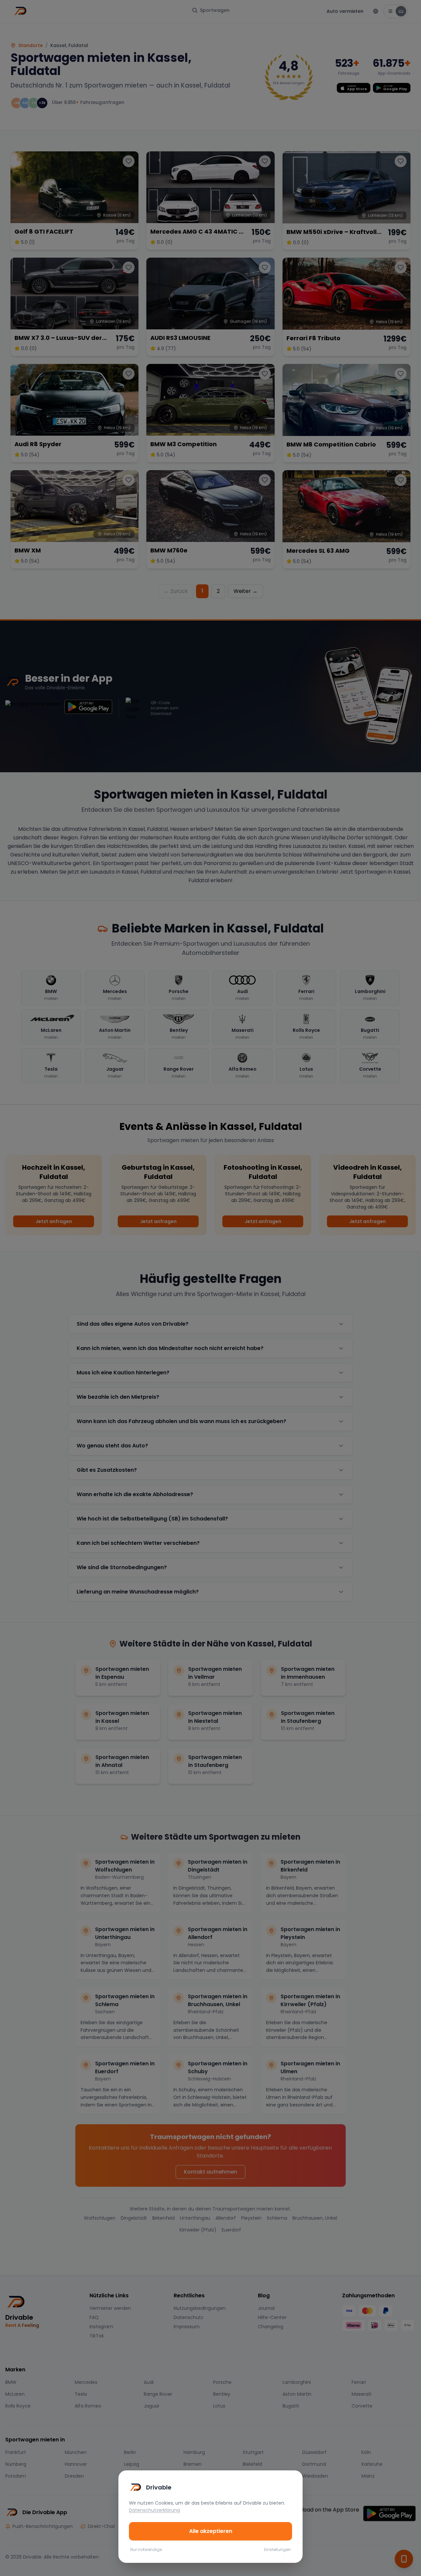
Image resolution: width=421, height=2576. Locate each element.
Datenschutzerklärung (154, 2510)
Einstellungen (277, 2550)
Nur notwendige (146, 2550)
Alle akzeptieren (211, 2531)
